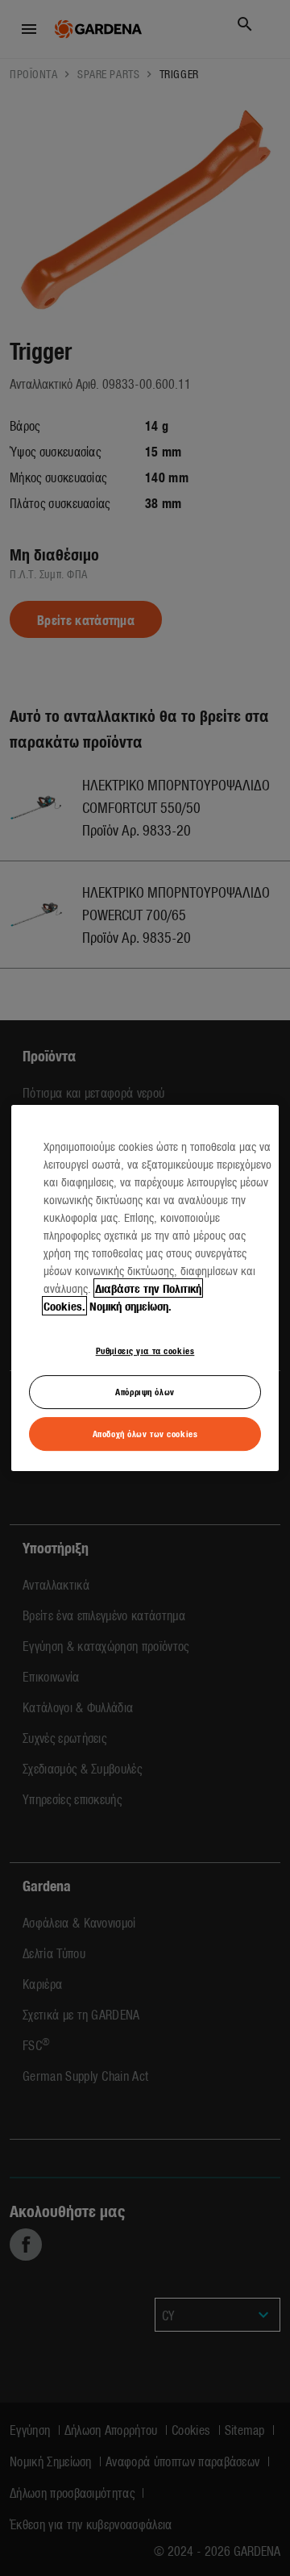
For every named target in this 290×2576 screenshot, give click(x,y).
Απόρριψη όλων (145, 1391)
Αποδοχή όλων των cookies (145, 1433)
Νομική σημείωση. (130, 1306)
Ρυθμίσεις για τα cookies (145, 1350)
